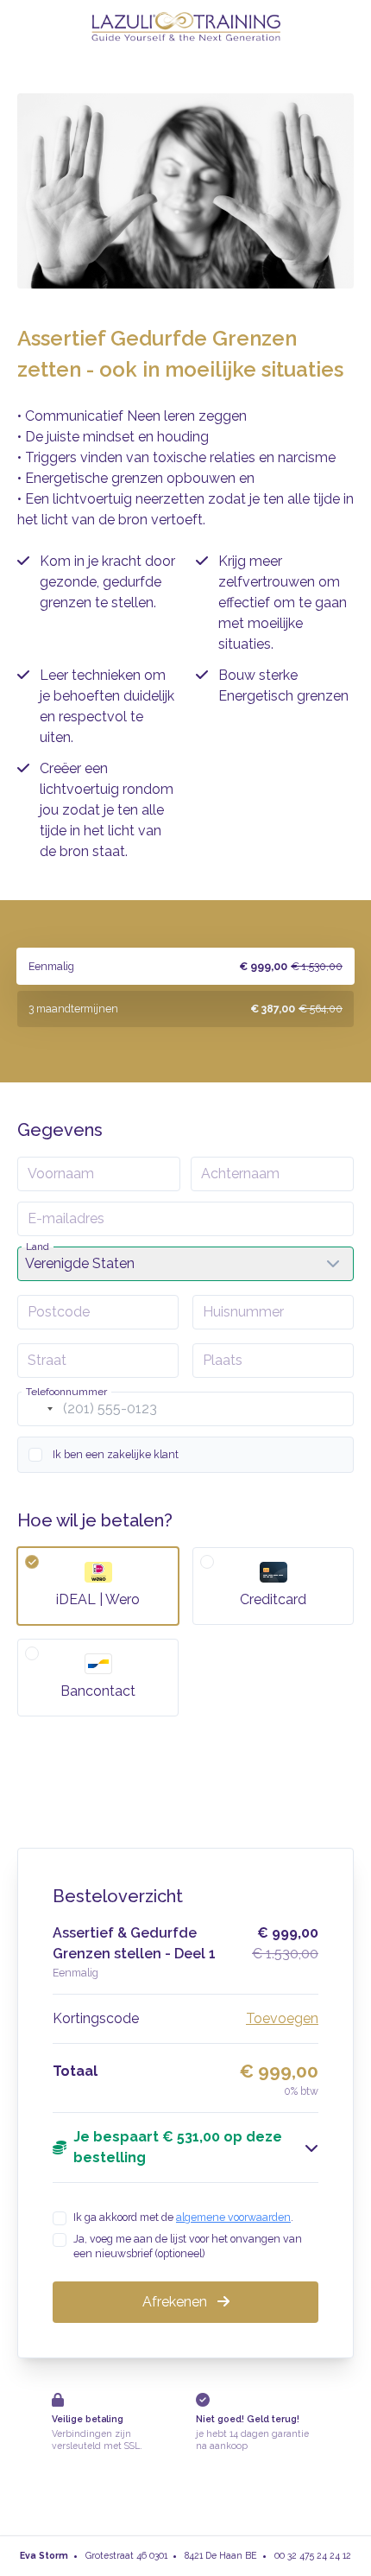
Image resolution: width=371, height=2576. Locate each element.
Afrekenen (176, 2302)
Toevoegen (282, 2018)
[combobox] (38, 1409)
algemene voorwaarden (233, 2217)
